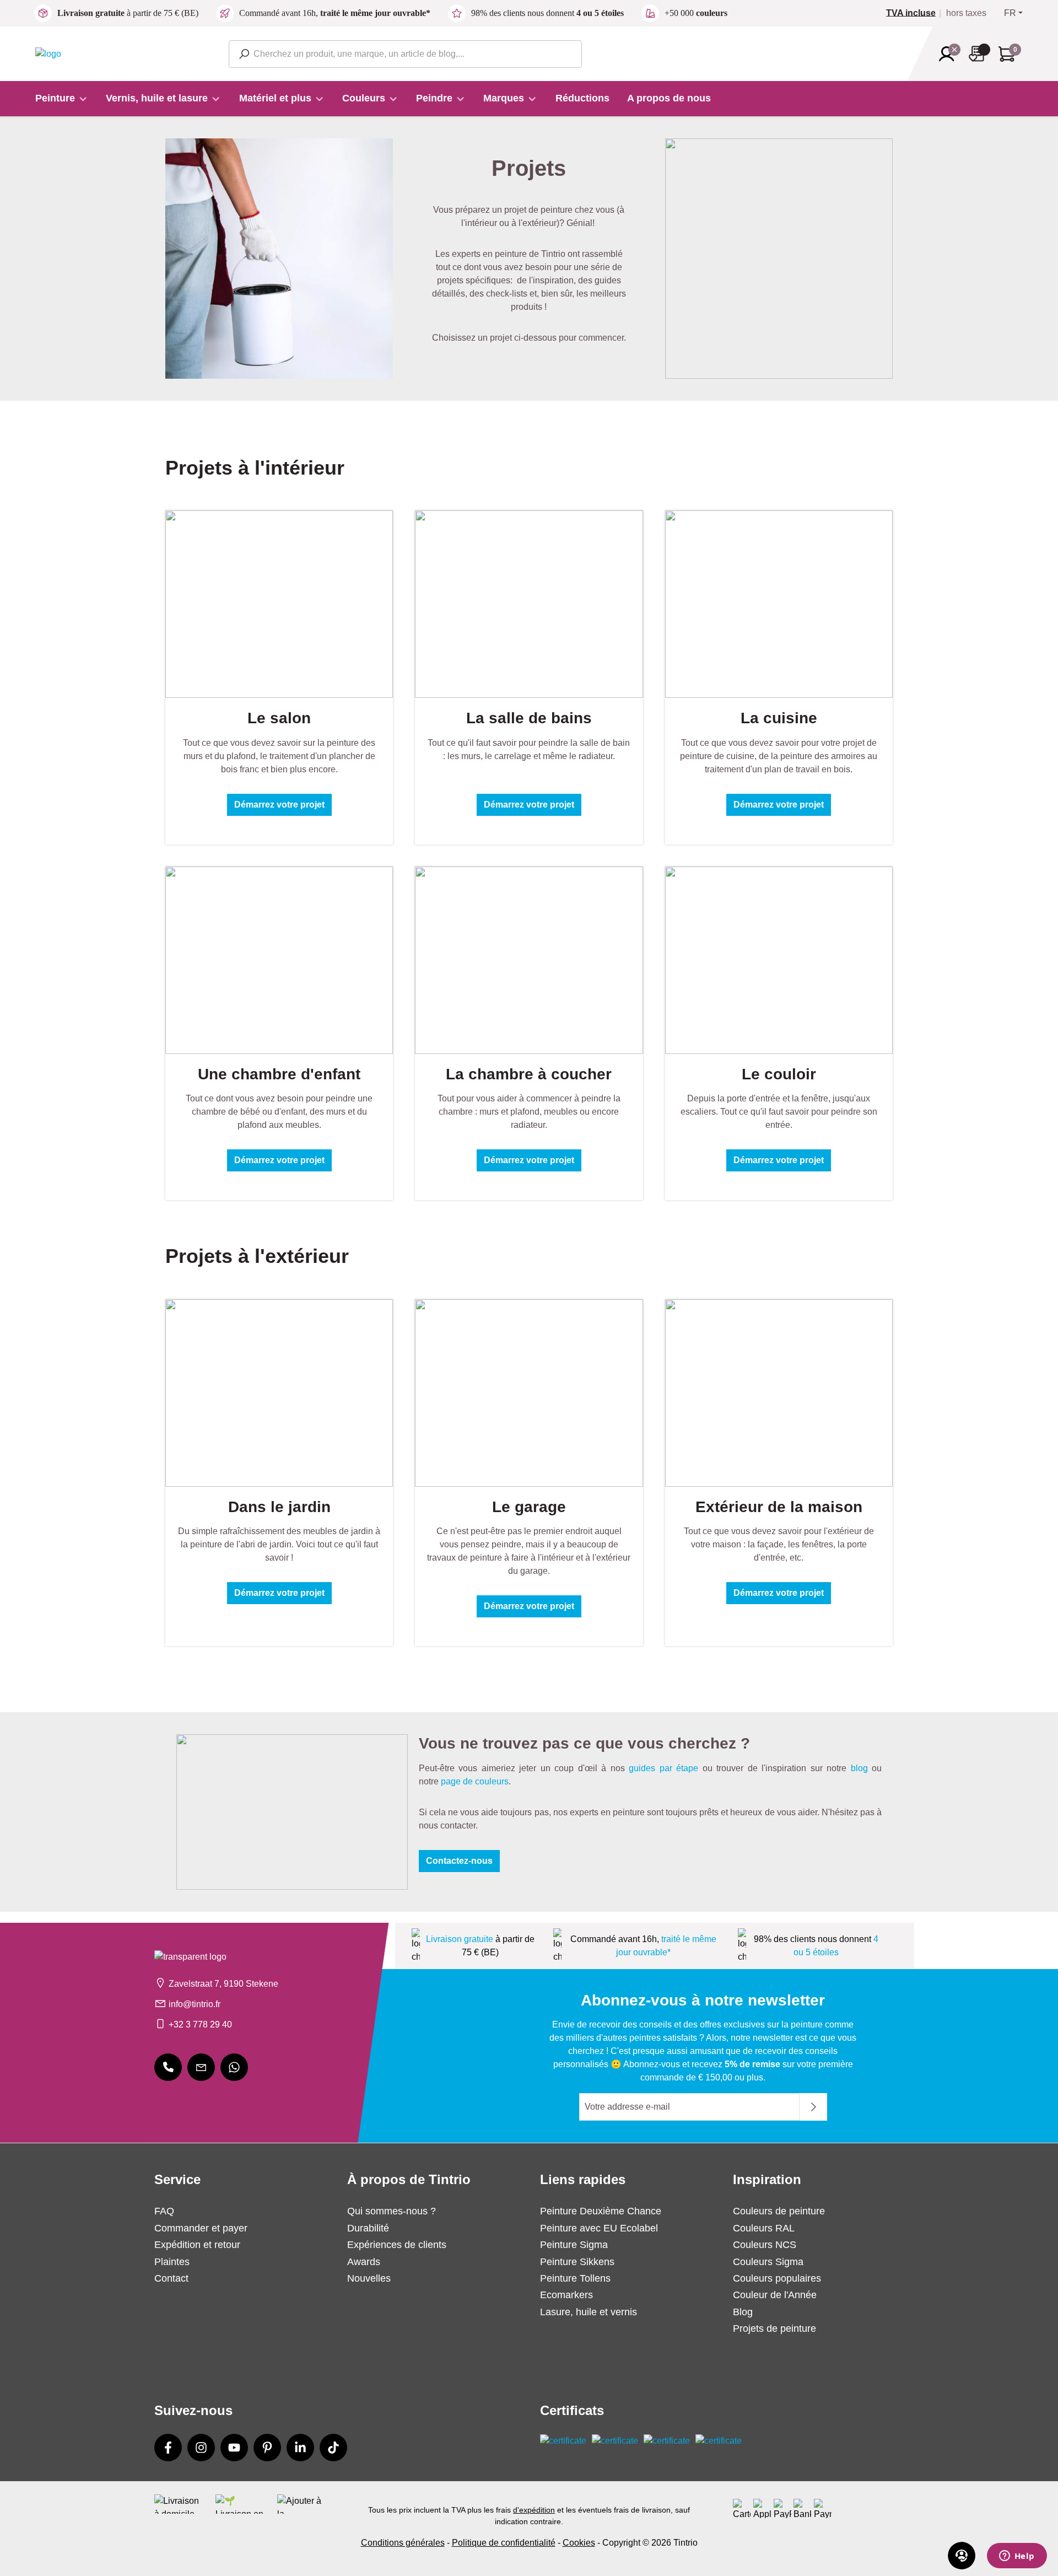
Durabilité (368, 2228)
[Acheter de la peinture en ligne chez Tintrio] (48, 53)
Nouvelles (369, 2278)
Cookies (579, 2543)
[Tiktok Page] (333, 2448)
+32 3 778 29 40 (200, 2024)
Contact (171, 2278)
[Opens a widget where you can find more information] (1017, 2557)
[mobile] (168, 2067)
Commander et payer (201, 2228)
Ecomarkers (566, 2295)
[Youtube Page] (234, 2448)
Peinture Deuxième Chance (601, 2211)
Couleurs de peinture (779, 2211)
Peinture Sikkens (577, 2262)
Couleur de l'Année (775, 2295)
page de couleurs (475, 1781)
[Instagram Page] (201, 2448)
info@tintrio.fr (195, 2004)
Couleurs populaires (777, 2278)
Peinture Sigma (574, 2245)
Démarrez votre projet (279, 805)
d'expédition (534, 2510)
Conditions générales (403, 2543)
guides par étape (663, 1768)
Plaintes (172, 2262)
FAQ (164, 2211)
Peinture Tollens (575, 2278)
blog (859, 1768)
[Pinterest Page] (267, 2448)
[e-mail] (201, 2067)
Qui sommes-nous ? (392, 2211)
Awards (364, 2262)
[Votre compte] (950, 54)
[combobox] (405, 54)
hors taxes (966, 13)
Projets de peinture (774, 2328)
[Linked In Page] (300, 2448)
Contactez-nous (459, 1861)
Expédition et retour (197, 2245)
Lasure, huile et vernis (589, 2312)
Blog (743, 2312)
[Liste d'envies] (980, 54)
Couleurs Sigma (768, 2262)
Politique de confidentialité (504, 2543)
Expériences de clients (397, 2245)
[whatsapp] (234, 2067)
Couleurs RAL (764, 2228)
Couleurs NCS (765, 2245)
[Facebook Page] (168, 2448)
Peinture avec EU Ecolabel (599, 2228)
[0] (915, 13)
